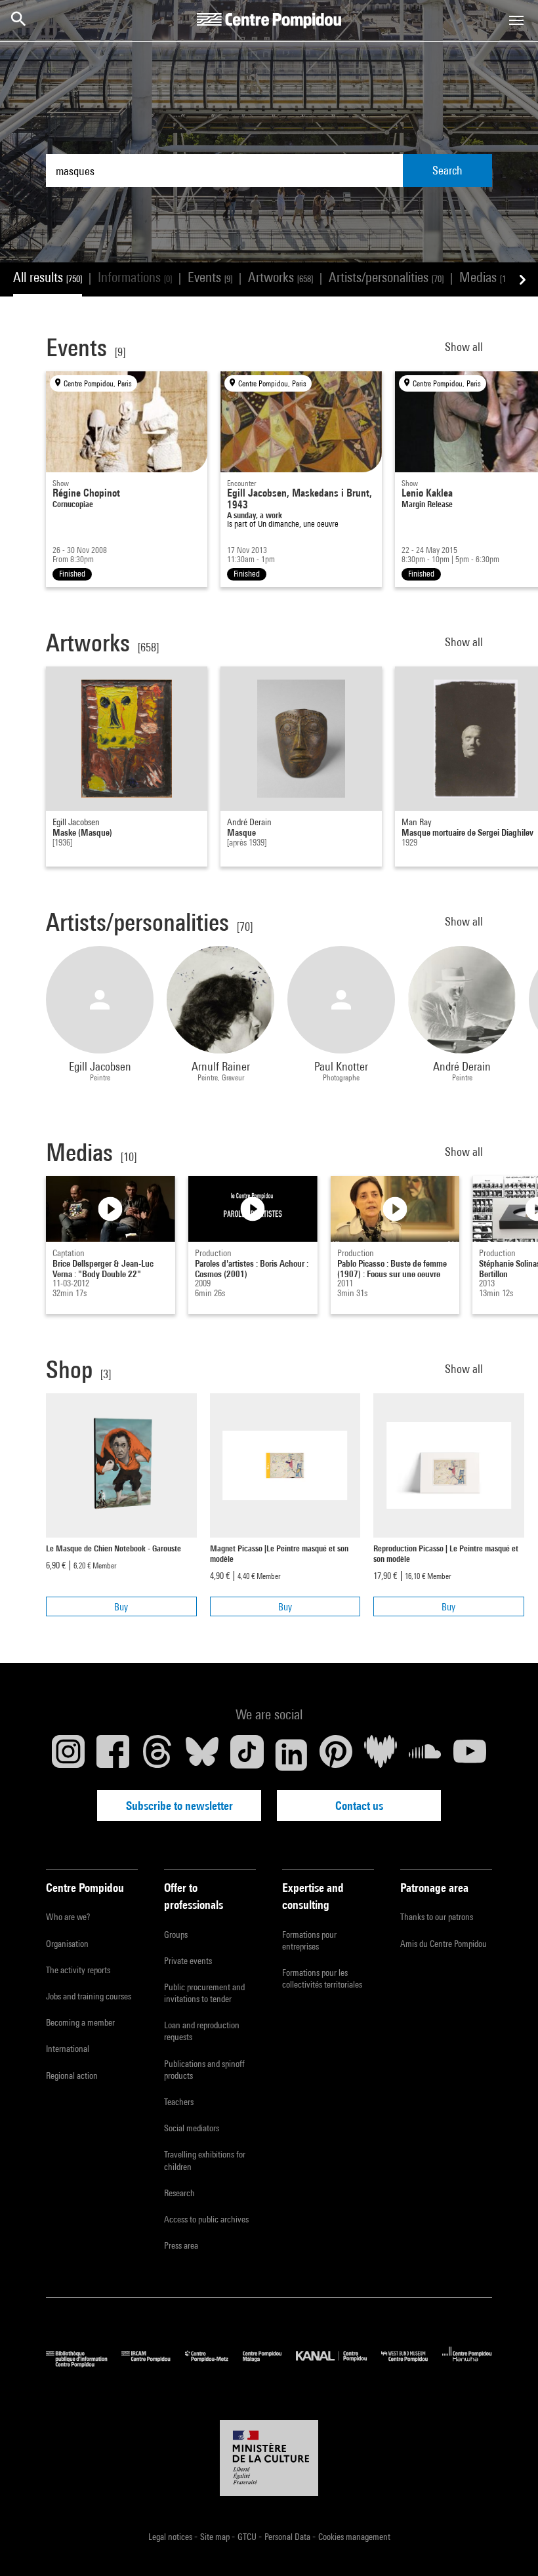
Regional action (72, 2075)
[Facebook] (113, 1755)
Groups (176, 1934)
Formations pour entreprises (309, 1940)
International (68, 2049)
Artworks (280, 277)
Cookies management (354, 2537)
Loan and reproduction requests (202, 2031)
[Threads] (157, 1755)
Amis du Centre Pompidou (444, 1944)
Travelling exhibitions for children (205, 2160)
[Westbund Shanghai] (412, 2364)
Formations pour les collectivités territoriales (322, 1978)
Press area (181, 2245)
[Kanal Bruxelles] (338, 2364)
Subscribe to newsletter (179, 1806)
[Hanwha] (467, 2364)
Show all (465, 347)
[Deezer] (381, 1755)
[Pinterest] (336, 1755)
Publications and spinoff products (204, 2070)
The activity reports (78, 1970)
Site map (216, 2537)
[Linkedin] (291, 1755)
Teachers (179, 2102)
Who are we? (68, 1917)
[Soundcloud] (425, 1755)
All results (48, 277)
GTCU (248, 2537)
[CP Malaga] (269, 2364)
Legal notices (171, 2537)
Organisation (67, 1944)
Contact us (359, 1806)
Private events (188, 1961)
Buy (121, 1607)
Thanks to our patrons (437, 1917)
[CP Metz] (214, 2364)
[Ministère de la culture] (269, 2458)
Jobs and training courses (89, 1996)
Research (179, 2193)
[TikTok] (247, 1755)
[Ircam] (153, 2364)
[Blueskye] (202, 1755)
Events (210, 277)
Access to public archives (206, 2219)
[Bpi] (84, 2364)
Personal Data (288, 2537)
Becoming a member (80, 2022)
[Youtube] (470, 1755)
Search (447, 170)
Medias (486, 277)
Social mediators (192, 2128)
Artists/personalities (386, 277)
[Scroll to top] (507, 2545)
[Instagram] (68, 1755)
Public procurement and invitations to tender (204, 1993)
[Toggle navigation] (516, 20)
